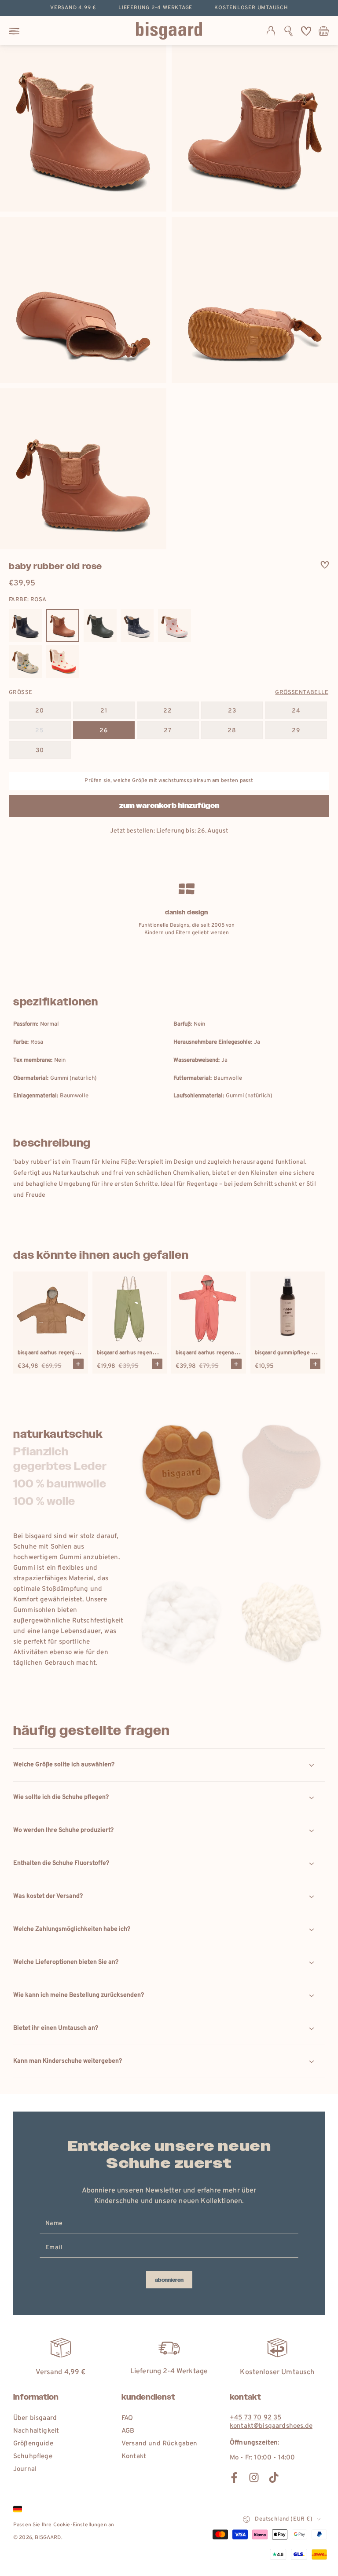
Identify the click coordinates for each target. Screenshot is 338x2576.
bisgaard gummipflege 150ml (290, 1353)
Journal (25, 2469)
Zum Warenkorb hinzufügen (169, 806)
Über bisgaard (35, 2418)
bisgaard (48, 2538)
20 (40, 711)
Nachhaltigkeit (36, 2431)
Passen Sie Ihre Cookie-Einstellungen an (64, 2525)
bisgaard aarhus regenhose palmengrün (146, 1353)
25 (40, 731)
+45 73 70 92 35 (255, 2418)
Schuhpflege (33, 2457)
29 (296, 731)
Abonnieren (169, 2280)
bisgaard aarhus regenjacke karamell (63, 1353)
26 (104, 731)
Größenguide (33, 2444)
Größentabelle (302, 693)
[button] (288, 31)
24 (296, 711)
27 (168, 731)
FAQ (127, 2418)
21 (104, 711)
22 (168, 711)
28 (232, 731)
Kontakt (134, 2457)
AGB (128, 2431)
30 (40, 751)
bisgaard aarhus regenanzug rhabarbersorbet (232, 1353)
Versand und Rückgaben (159, 2444)
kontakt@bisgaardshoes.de (271, 2426)
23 (232, 711)
